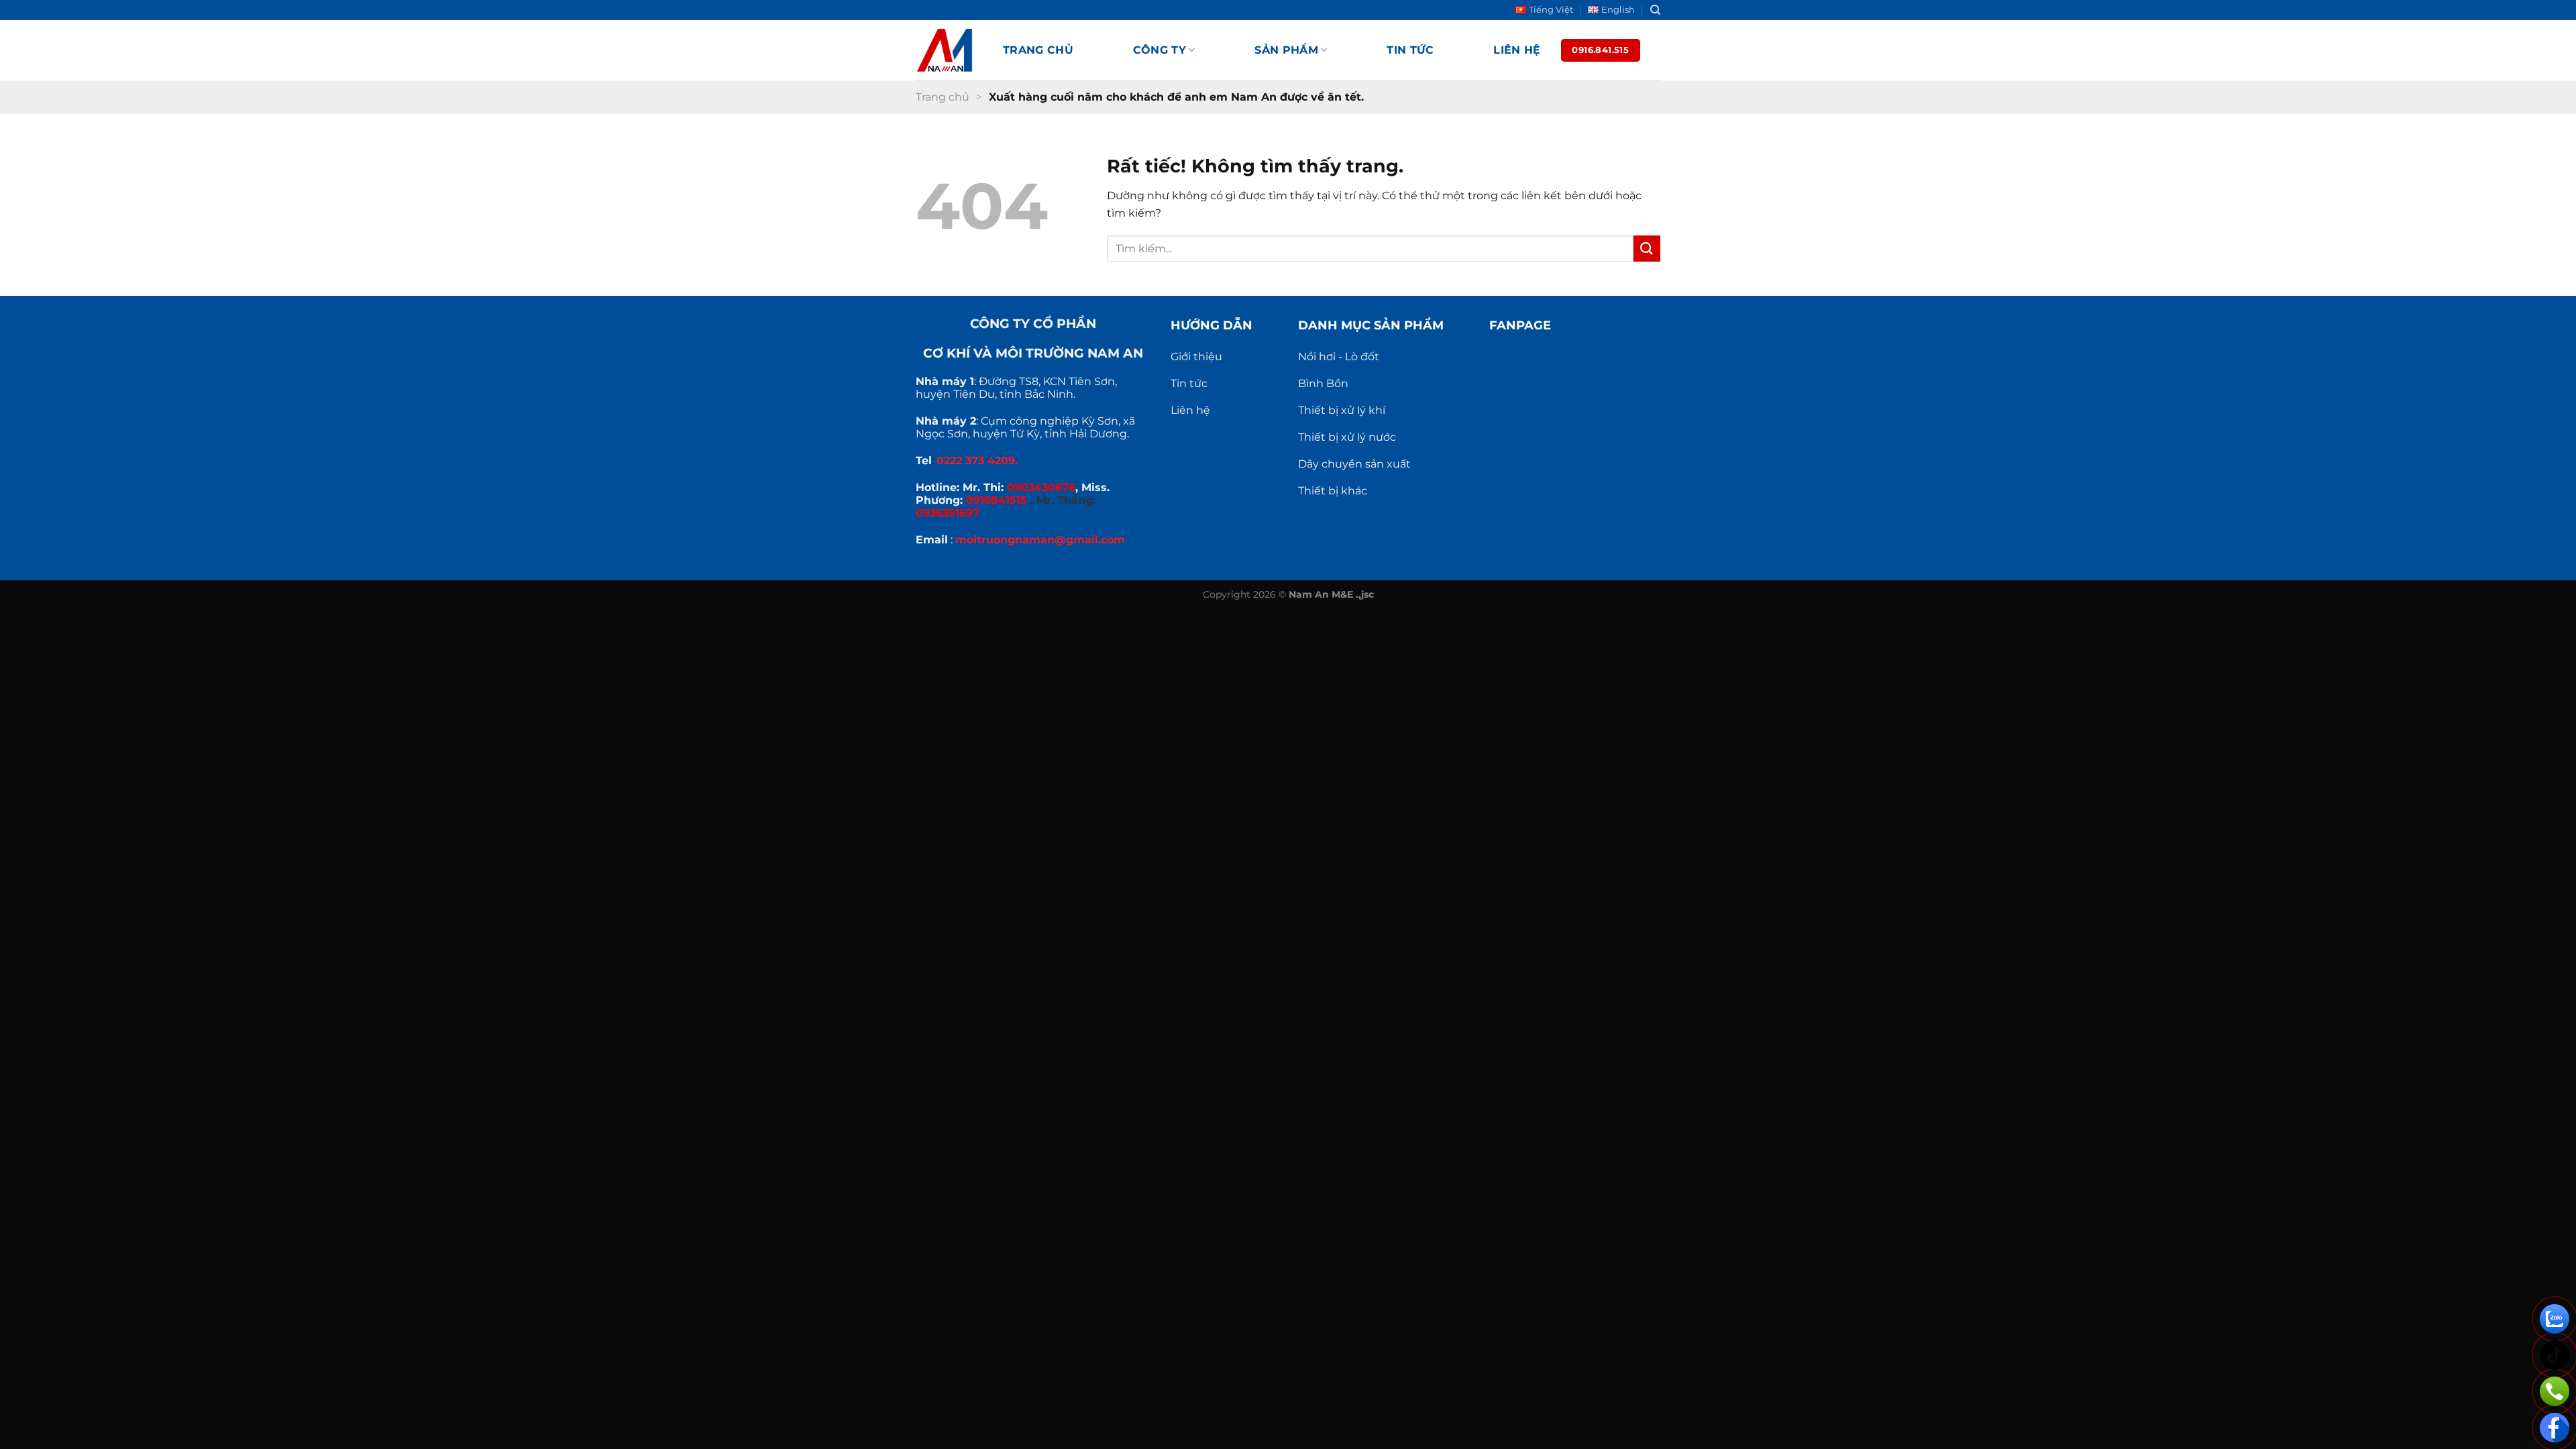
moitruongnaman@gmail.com (1040, 540)
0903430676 (1041, 487)
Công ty (1160, 50)
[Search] (1655, 10)
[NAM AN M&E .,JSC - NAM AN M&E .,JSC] (949, 50)
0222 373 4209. (977, 461)
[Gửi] (1647, 249)
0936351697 (948, 513)
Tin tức (1410, 50)
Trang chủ (1038, 50)
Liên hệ (1517, 50)
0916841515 (997, 500)
